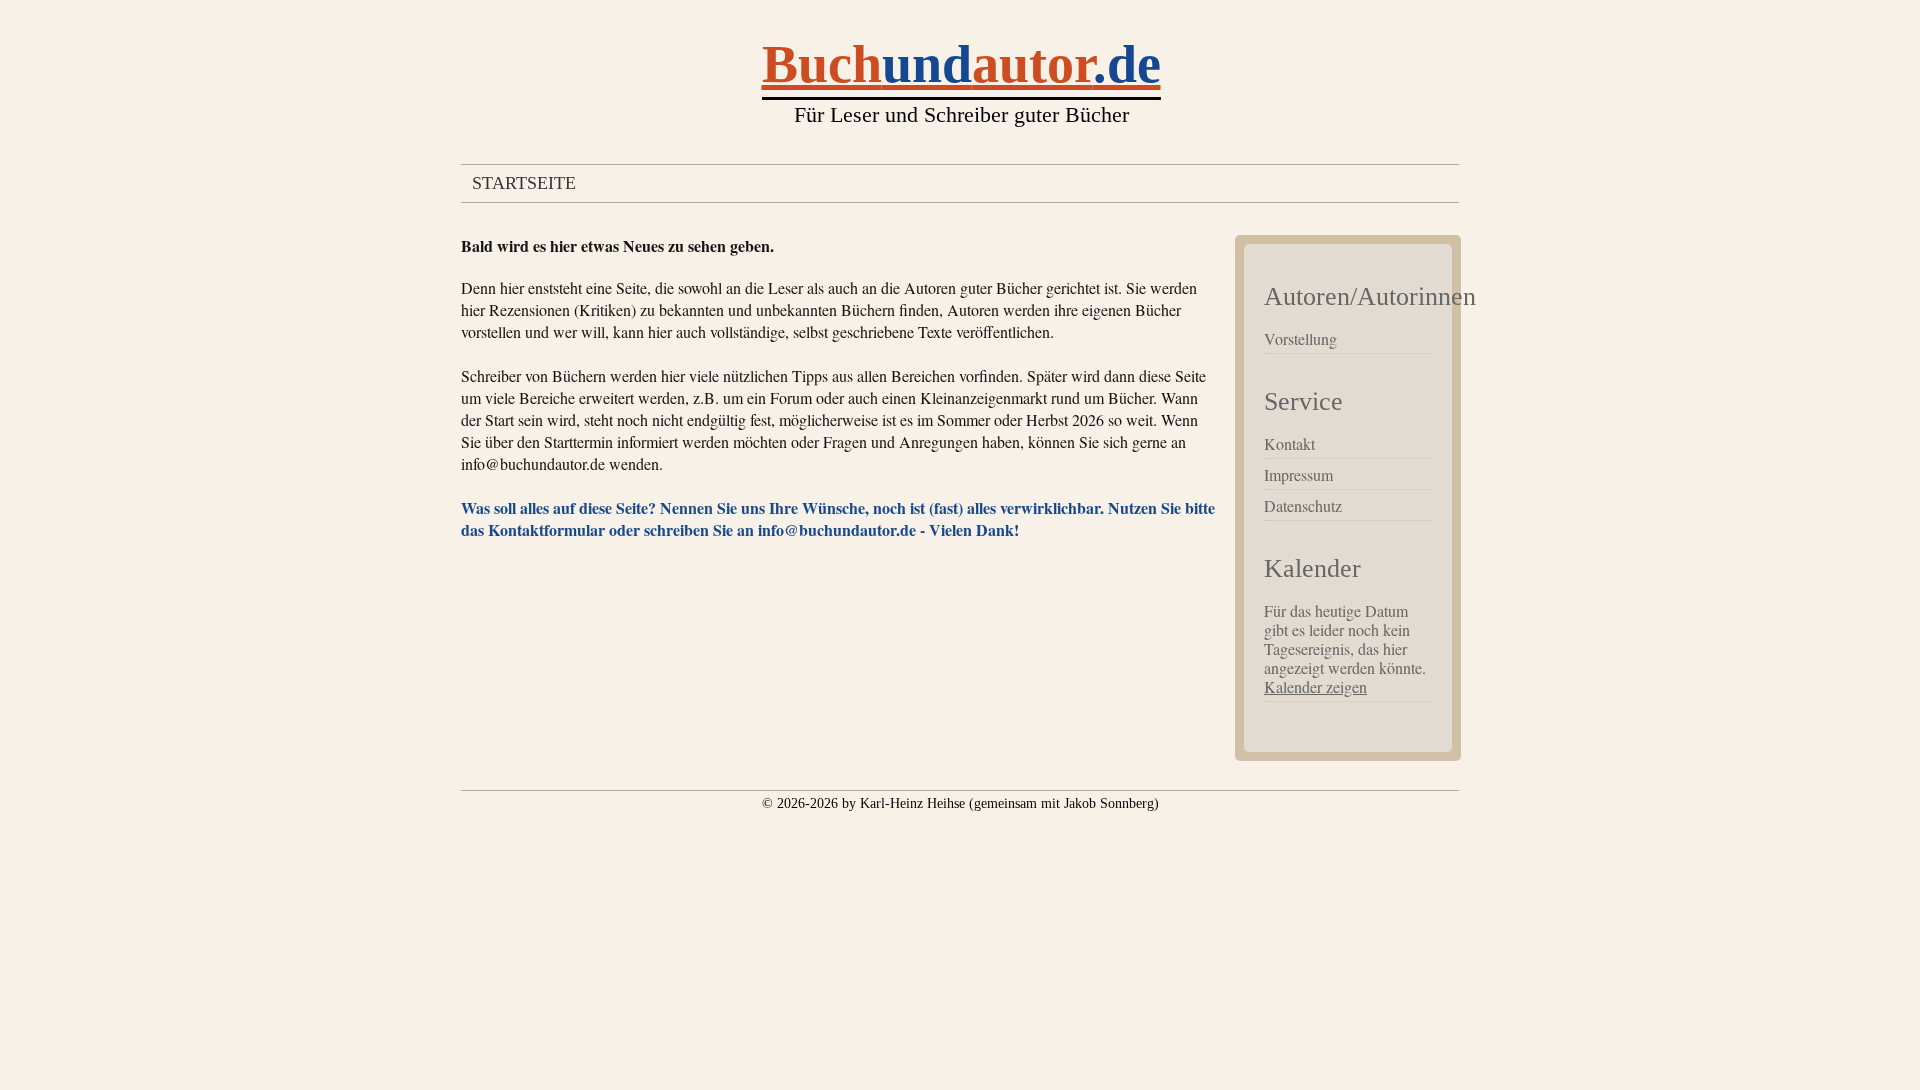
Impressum (1298, 474)
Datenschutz (1303, 505)
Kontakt (1289, 443)
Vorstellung (1300, 338)
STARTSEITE (524, 183)
